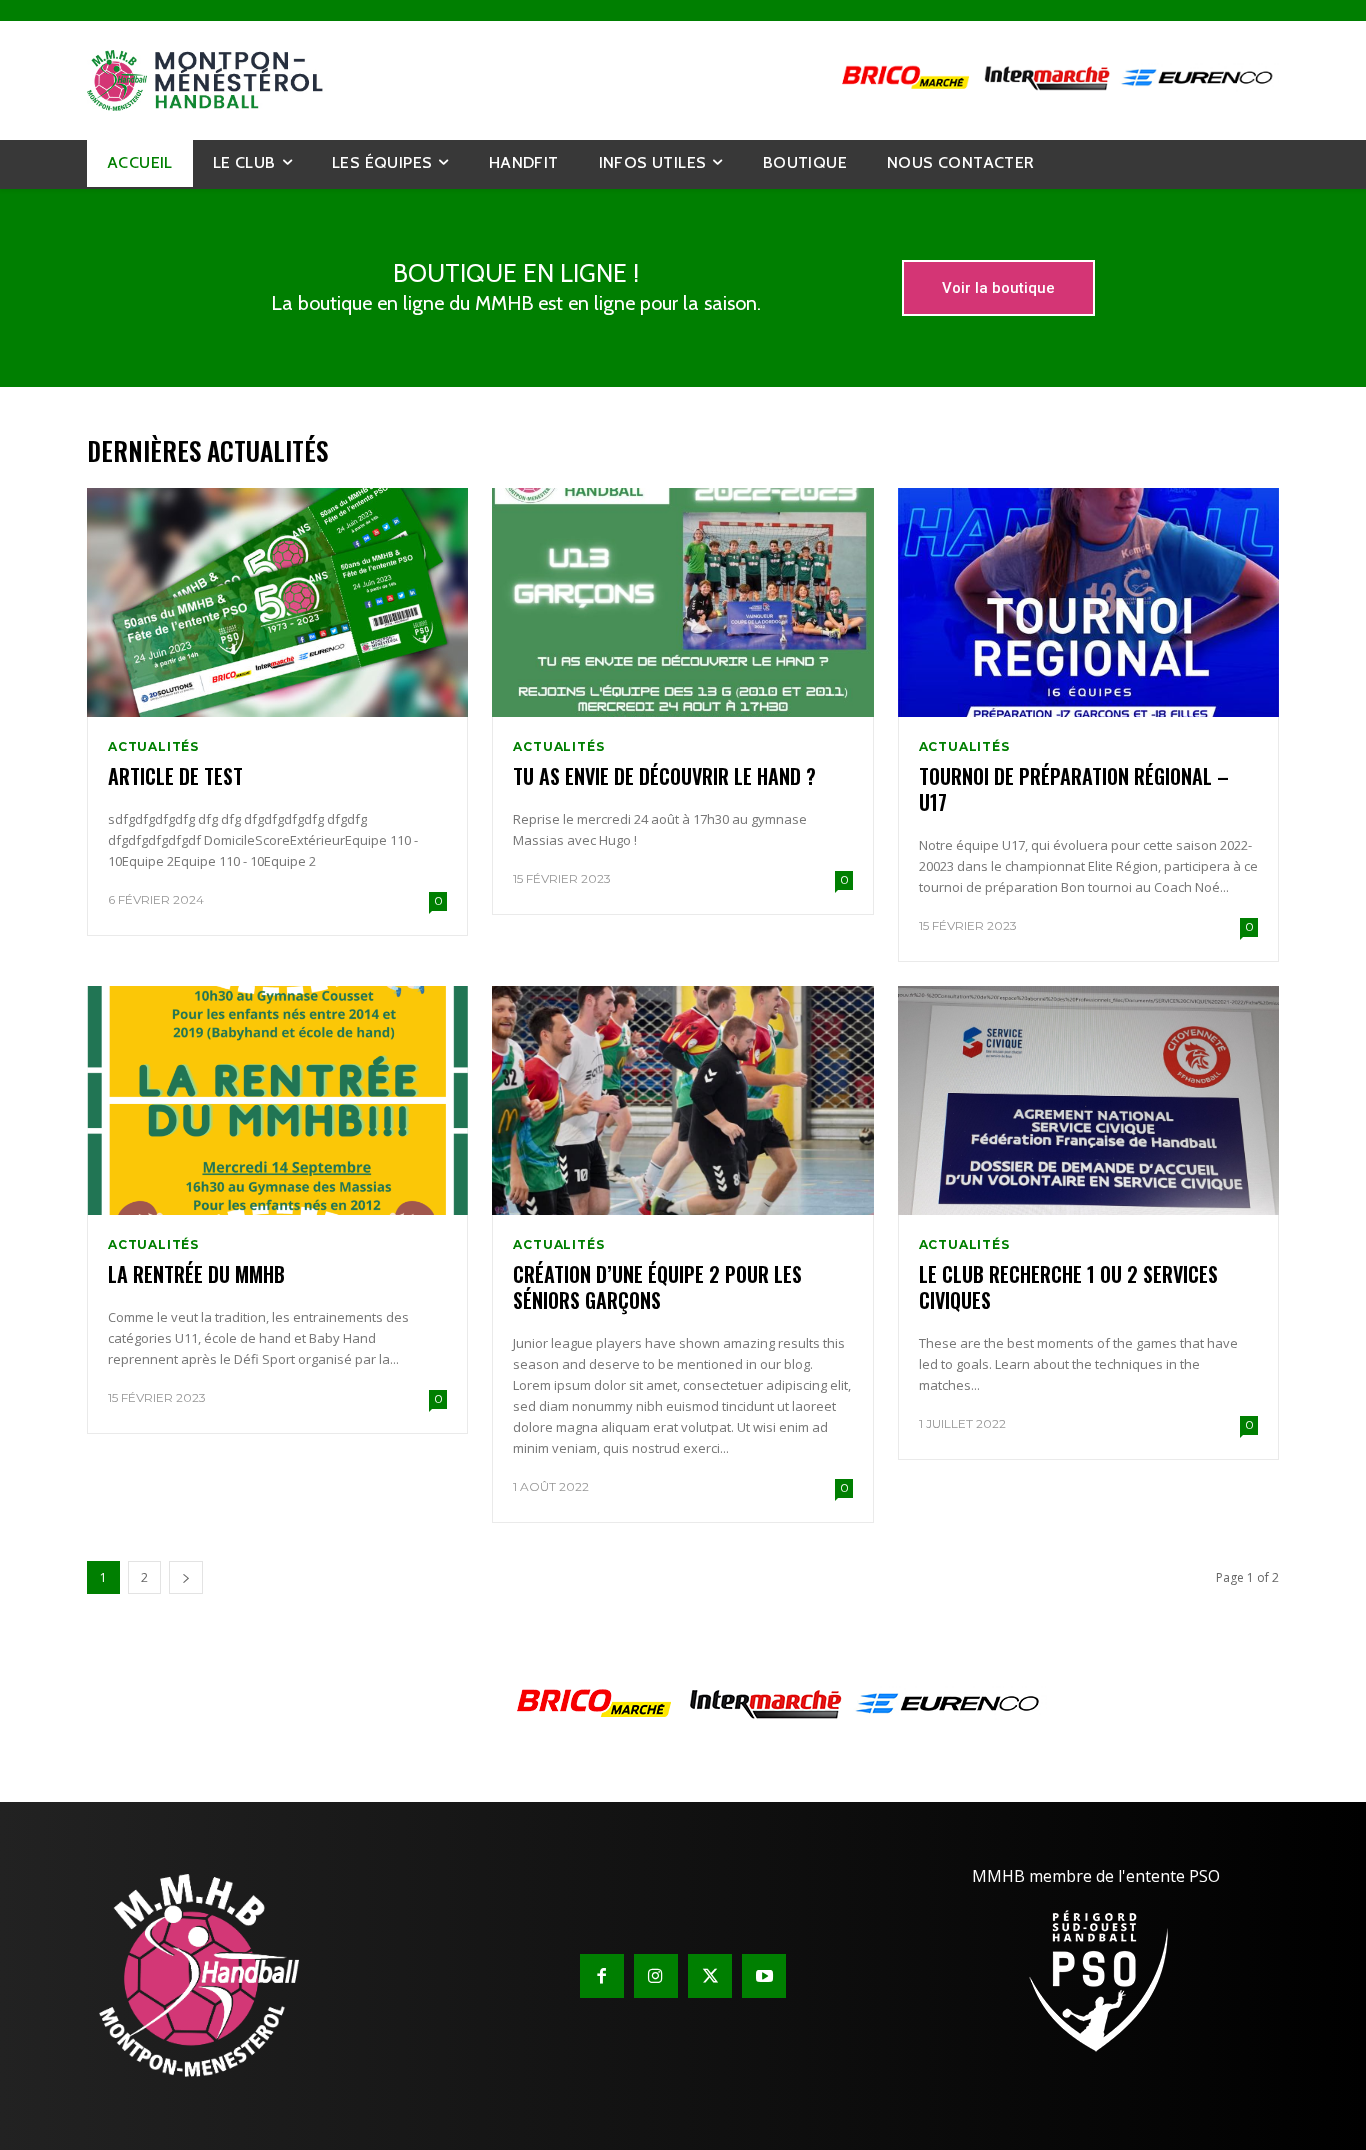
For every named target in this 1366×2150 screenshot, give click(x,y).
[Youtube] (764, 1976)
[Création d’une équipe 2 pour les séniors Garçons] (682, 1100)
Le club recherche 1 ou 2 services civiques (1068, 1287)
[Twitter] (710, 1976)
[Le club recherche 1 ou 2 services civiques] (1088, 1100)
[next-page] (186, 1577)
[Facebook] (602, 1976)
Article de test (175, 776)
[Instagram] (656, 1976)
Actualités (153, 747)
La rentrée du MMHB (196, 1274)
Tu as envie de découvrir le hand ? (664, 776)
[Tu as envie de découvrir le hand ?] (682, 602)
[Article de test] (277, 602)
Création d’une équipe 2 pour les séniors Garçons (657, 1287)
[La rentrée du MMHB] (277, 1100)
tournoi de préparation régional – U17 (1074, 789)
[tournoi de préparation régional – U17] (1088, 602)
